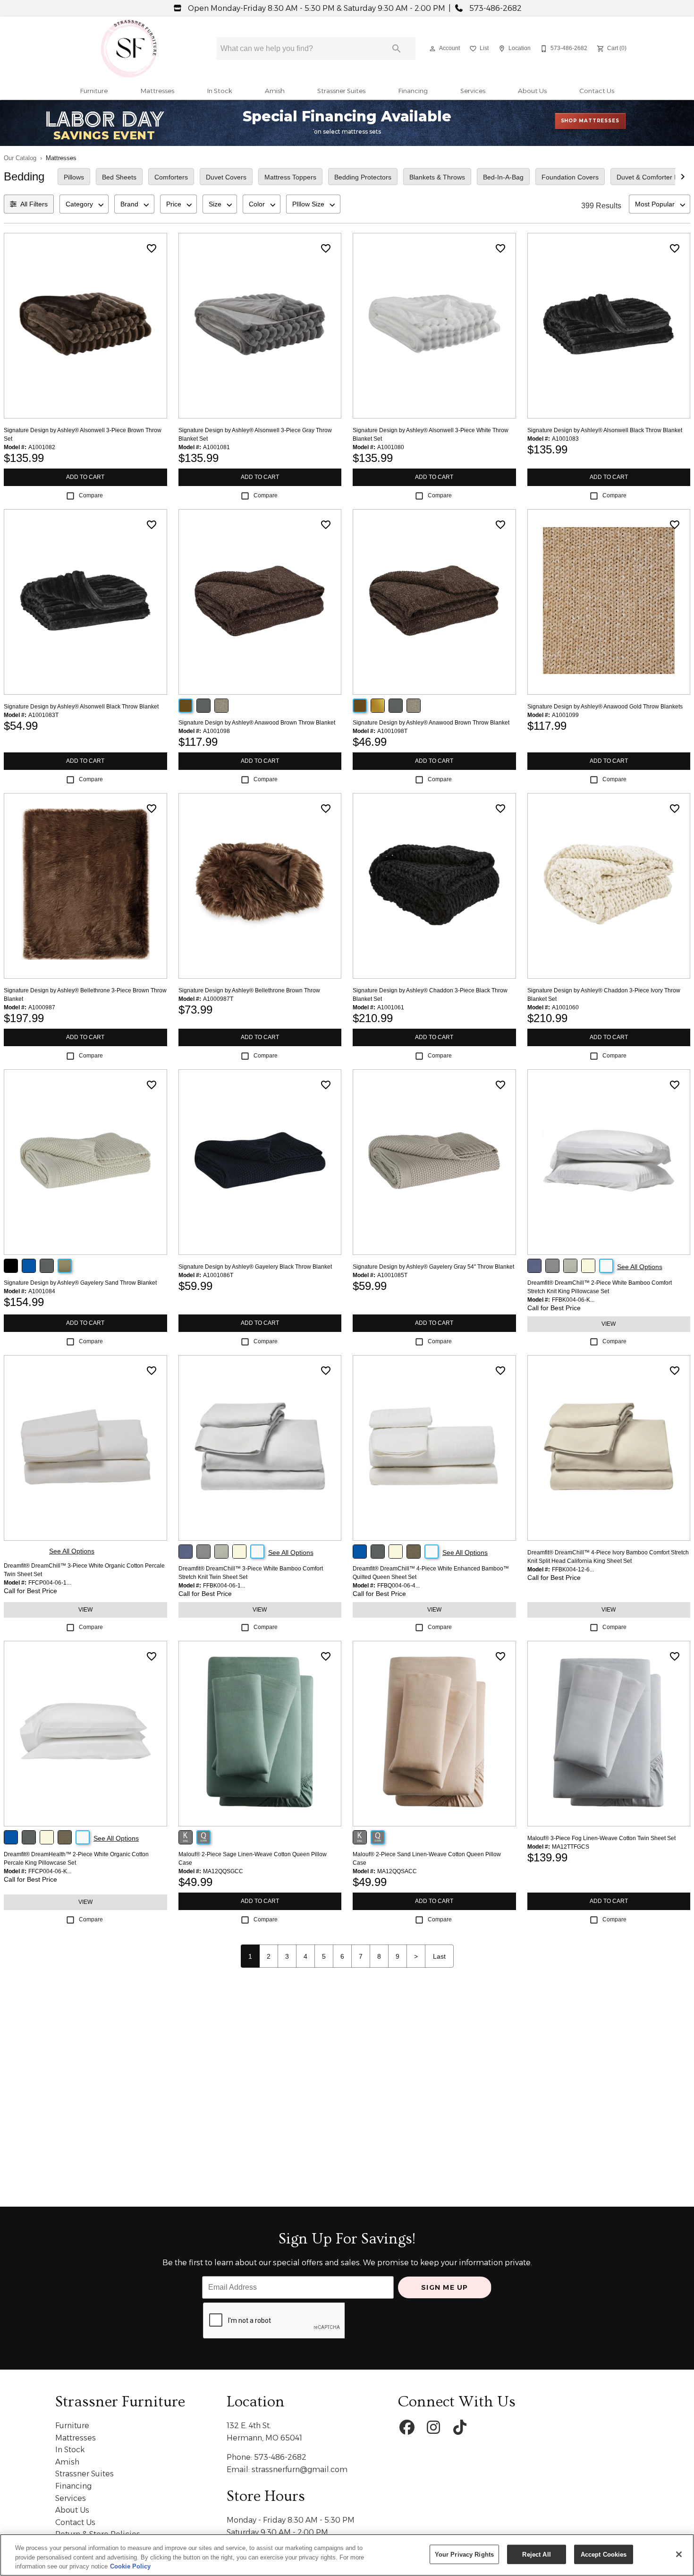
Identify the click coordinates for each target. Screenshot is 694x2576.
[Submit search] (397, 49)
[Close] (679, 2554)
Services (473, 91)
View (609, 1324)
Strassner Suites (341, 91)
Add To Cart (85, 477)
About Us (532, 91)
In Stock (220, 91)
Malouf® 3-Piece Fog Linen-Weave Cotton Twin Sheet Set (601, 1838)
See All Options (640, 1267)
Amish (275, 91)
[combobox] (84, 204)
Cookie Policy (130, 2566)
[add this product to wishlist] (152, 248)
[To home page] (129, 49)
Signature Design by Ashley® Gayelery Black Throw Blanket (255, 1267)
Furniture (94, 91)
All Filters (34, 204)
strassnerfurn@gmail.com (300, 2469)
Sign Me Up (445, 2287)
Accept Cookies (604, 2554)
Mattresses (157, 91)
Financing (413, 91)
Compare (91, 495)
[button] (432, 49)
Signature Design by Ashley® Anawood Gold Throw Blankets (605, 707)
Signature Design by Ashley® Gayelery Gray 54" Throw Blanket (433, 1267)
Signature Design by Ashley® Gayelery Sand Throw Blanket (80, 1283)
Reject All (536, 2554)
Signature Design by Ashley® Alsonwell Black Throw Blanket (605, 430)
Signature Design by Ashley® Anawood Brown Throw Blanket (257, 723)
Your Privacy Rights (464, 2554)
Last (439, 1956)
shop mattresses (590, 121)
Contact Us (597, 91)
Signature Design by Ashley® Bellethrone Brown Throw (249, 990)
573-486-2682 (495, 8)
